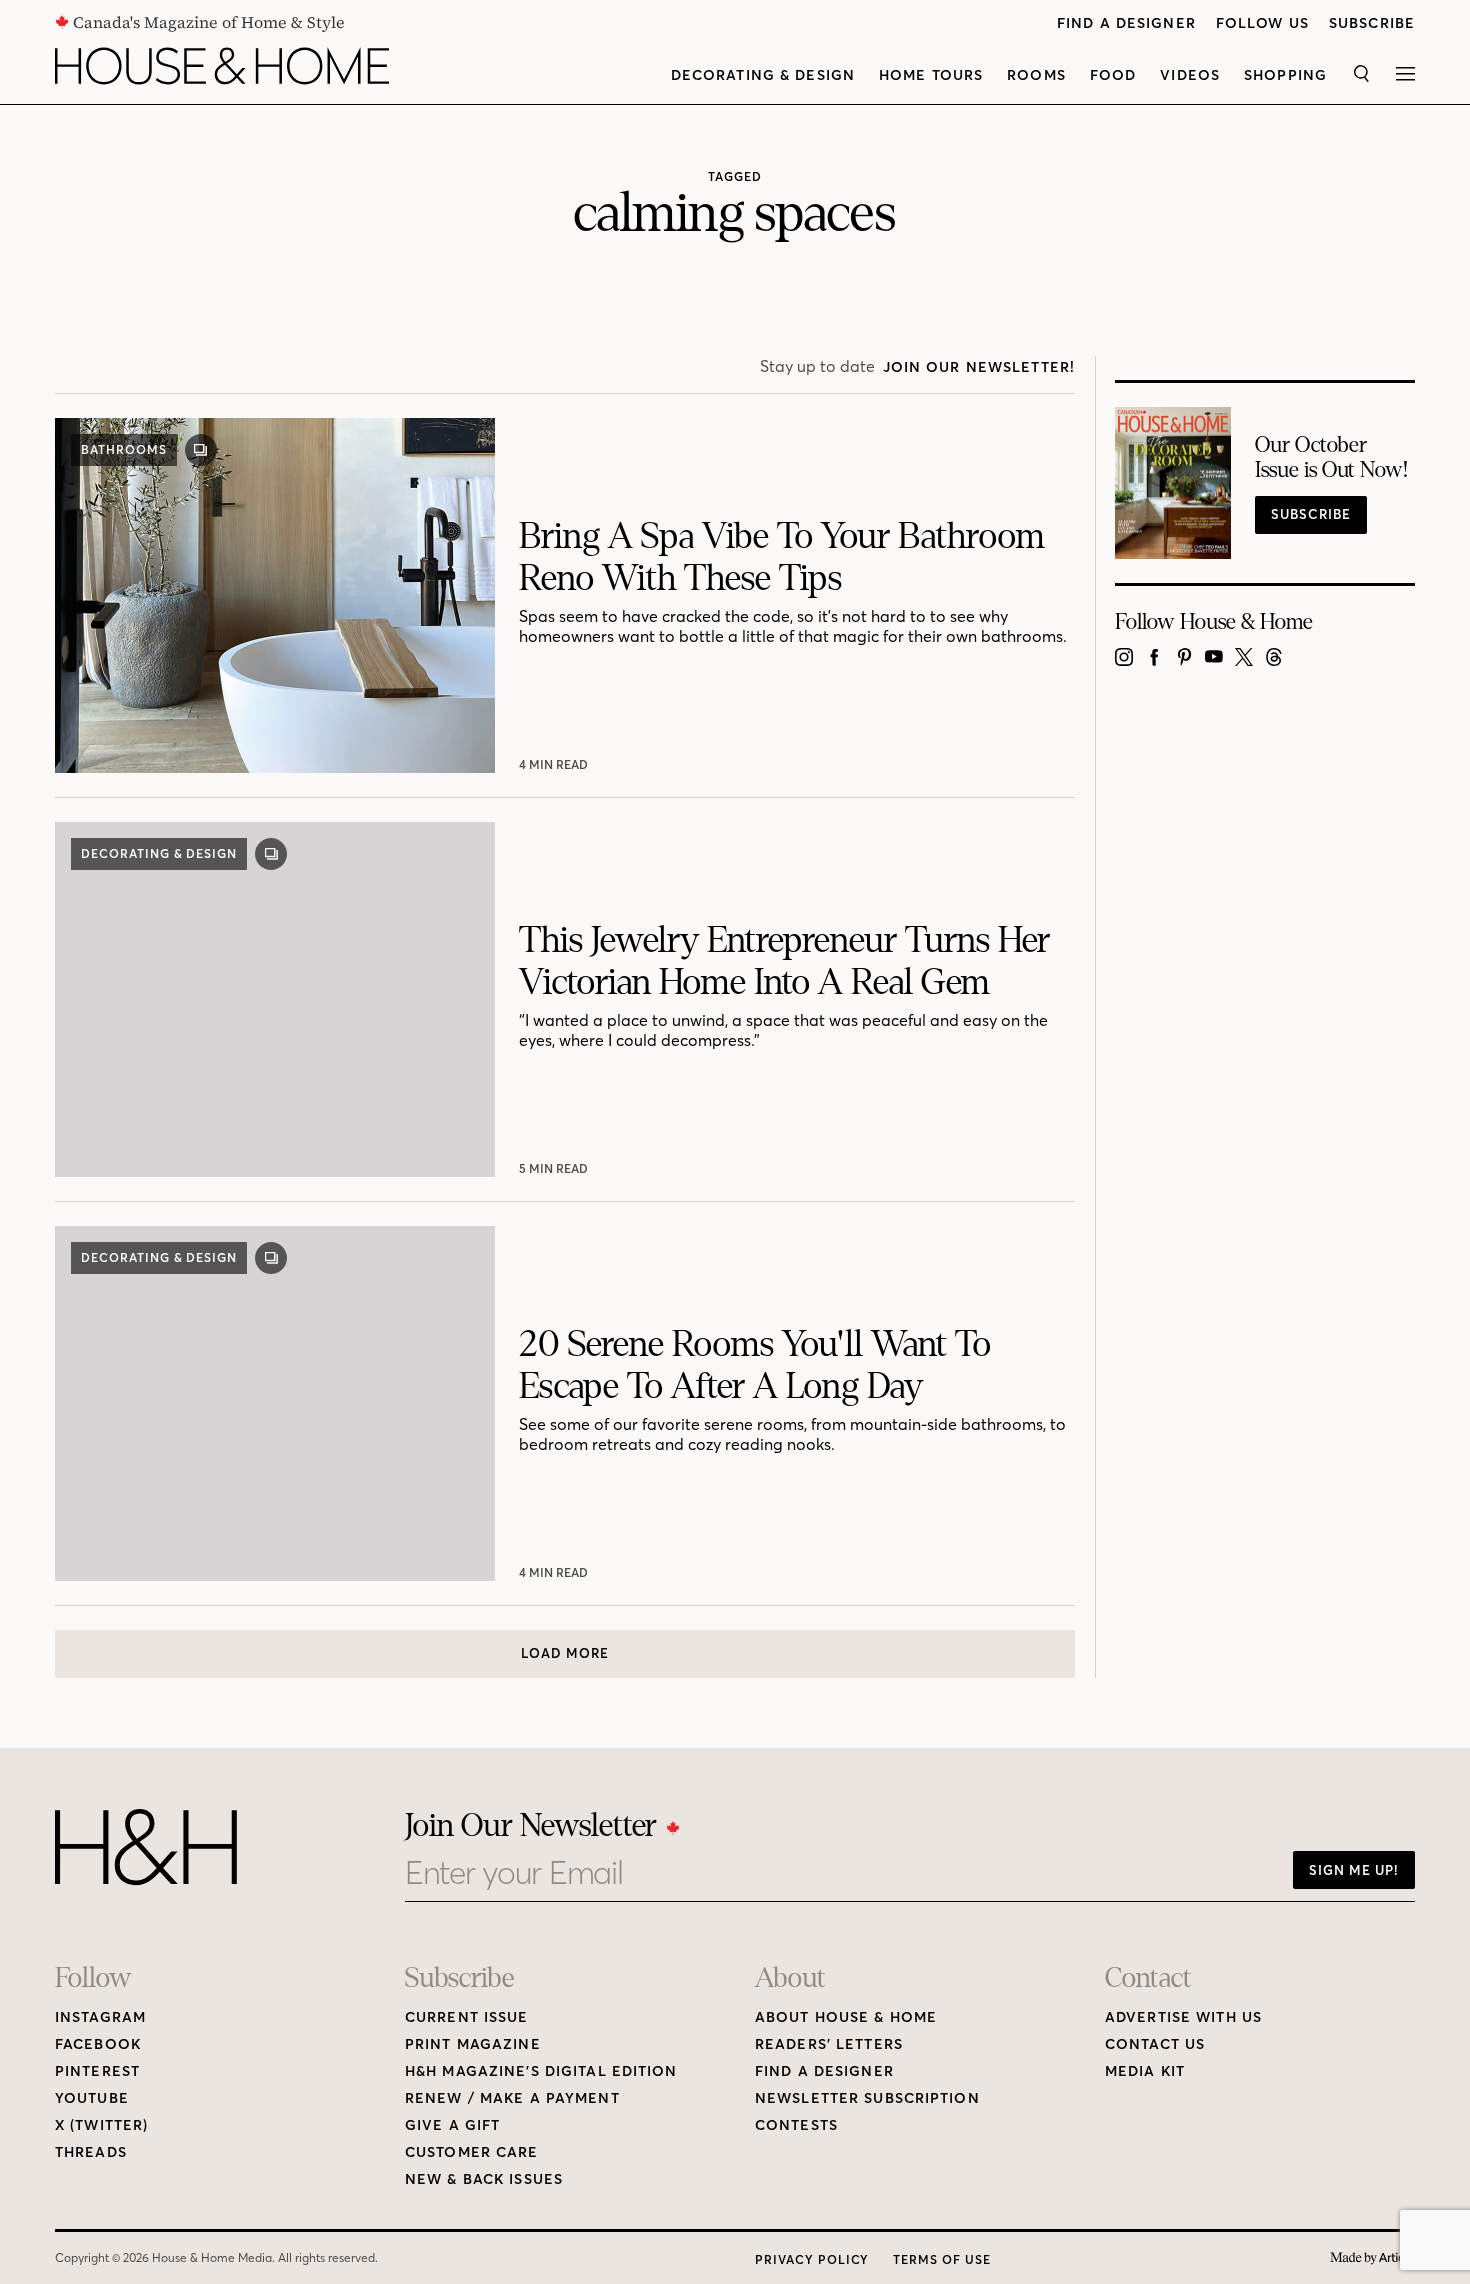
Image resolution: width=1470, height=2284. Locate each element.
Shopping (1285, 75)
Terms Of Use (942, 2259)
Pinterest (97, 2071)
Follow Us (1262, 23)
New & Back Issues (484, 2179)
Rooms (1036, 75)
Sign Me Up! (1354, 1870)
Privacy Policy (812, 2259)
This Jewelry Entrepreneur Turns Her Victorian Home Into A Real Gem (784, 961)
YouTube (92, 2098)
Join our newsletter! (979, 367)
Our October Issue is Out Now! (1331, 458)
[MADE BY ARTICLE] (1372, 2258)
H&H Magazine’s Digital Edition (541, 2071)
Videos (1190, 75)
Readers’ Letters (829, 2044)
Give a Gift (452, 2125)
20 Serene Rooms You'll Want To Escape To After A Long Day (755, 1365)
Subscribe (1372, 23)
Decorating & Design (763, 75)
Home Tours (931, 75)
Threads (91, 2152)
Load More (565, 1653)
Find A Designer (1126, 23)
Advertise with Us (1183, 2017)
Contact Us (1155, 2044)
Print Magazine (473, 2044)
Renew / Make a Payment (512, 2098)
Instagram (100, 2017)
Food (1113, 75)
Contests (796, 2125)
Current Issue (467, 2017)
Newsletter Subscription (867, 2098)
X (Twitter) (101, 2125)
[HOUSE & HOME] (222, 66)
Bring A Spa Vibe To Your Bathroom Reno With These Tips (782, 557)
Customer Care (472, 2152)
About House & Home (846, 2017)
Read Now (555, 764)
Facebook (98, 2044)
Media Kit (1145, 2071)
